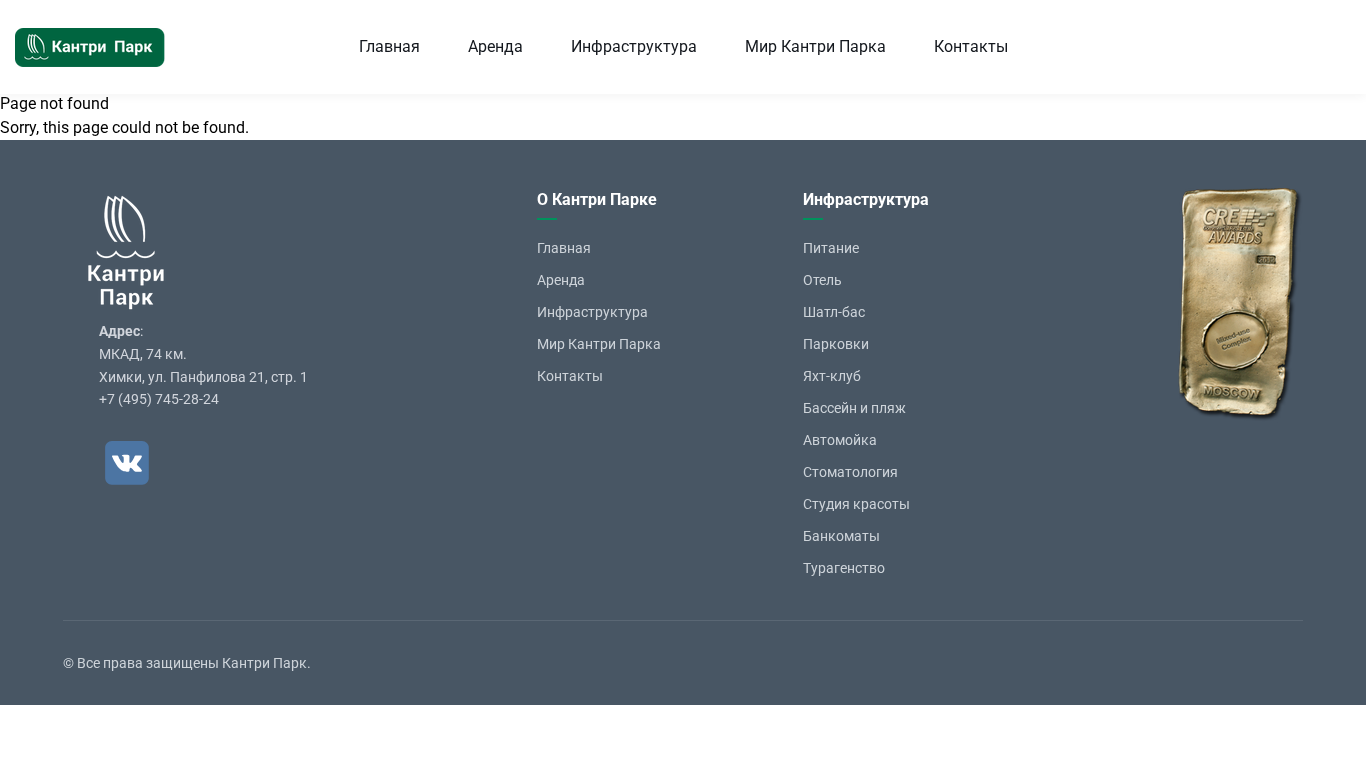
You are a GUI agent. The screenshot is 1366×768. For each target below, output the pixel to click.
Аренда (495, 46)
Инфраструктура (634, 46)
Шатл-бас (834, 312)
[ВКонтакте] (127, 463)
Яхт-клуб (832, 376)
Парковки (836, 344)
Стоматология (850, 472)
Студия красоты (856, 504)
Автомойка (840, 440)
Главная (389, 46)
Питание (831, 248)
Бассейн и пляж (854, 408)
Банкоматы (841, 536)
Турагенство (844, 568)
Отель (822, 280)
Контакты (971, 46)
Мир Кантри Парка (815, 46)
